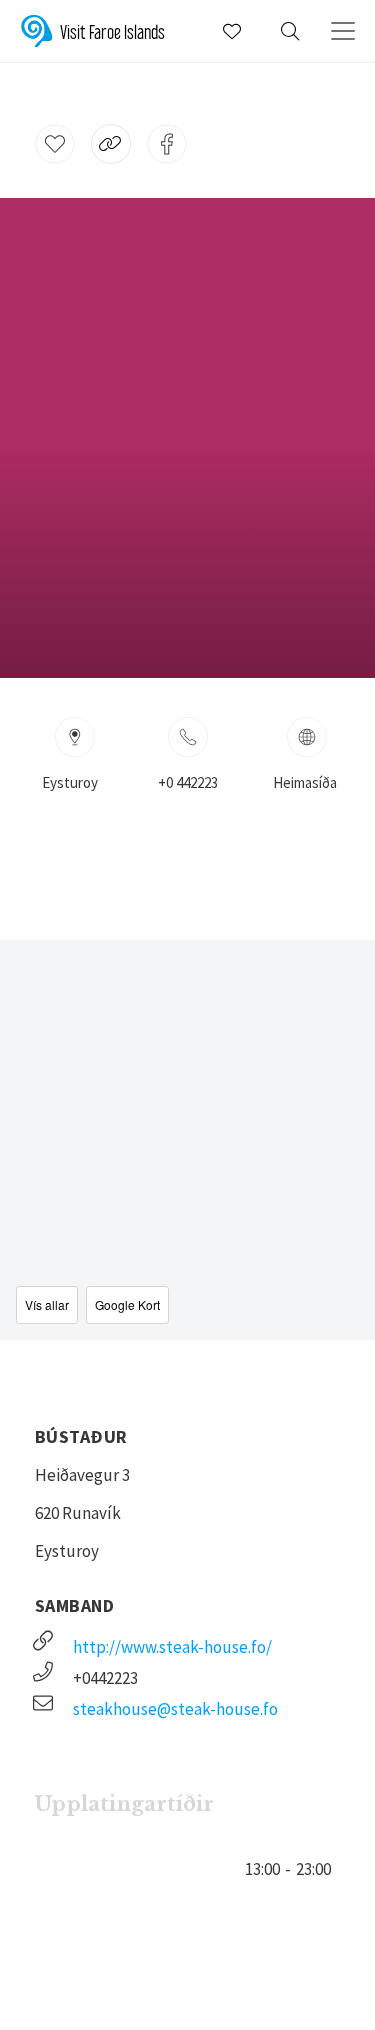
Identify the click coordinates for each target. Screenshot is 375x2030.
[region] (187, 1140)
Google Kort (127, 1304)
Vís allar (47, 1304)
